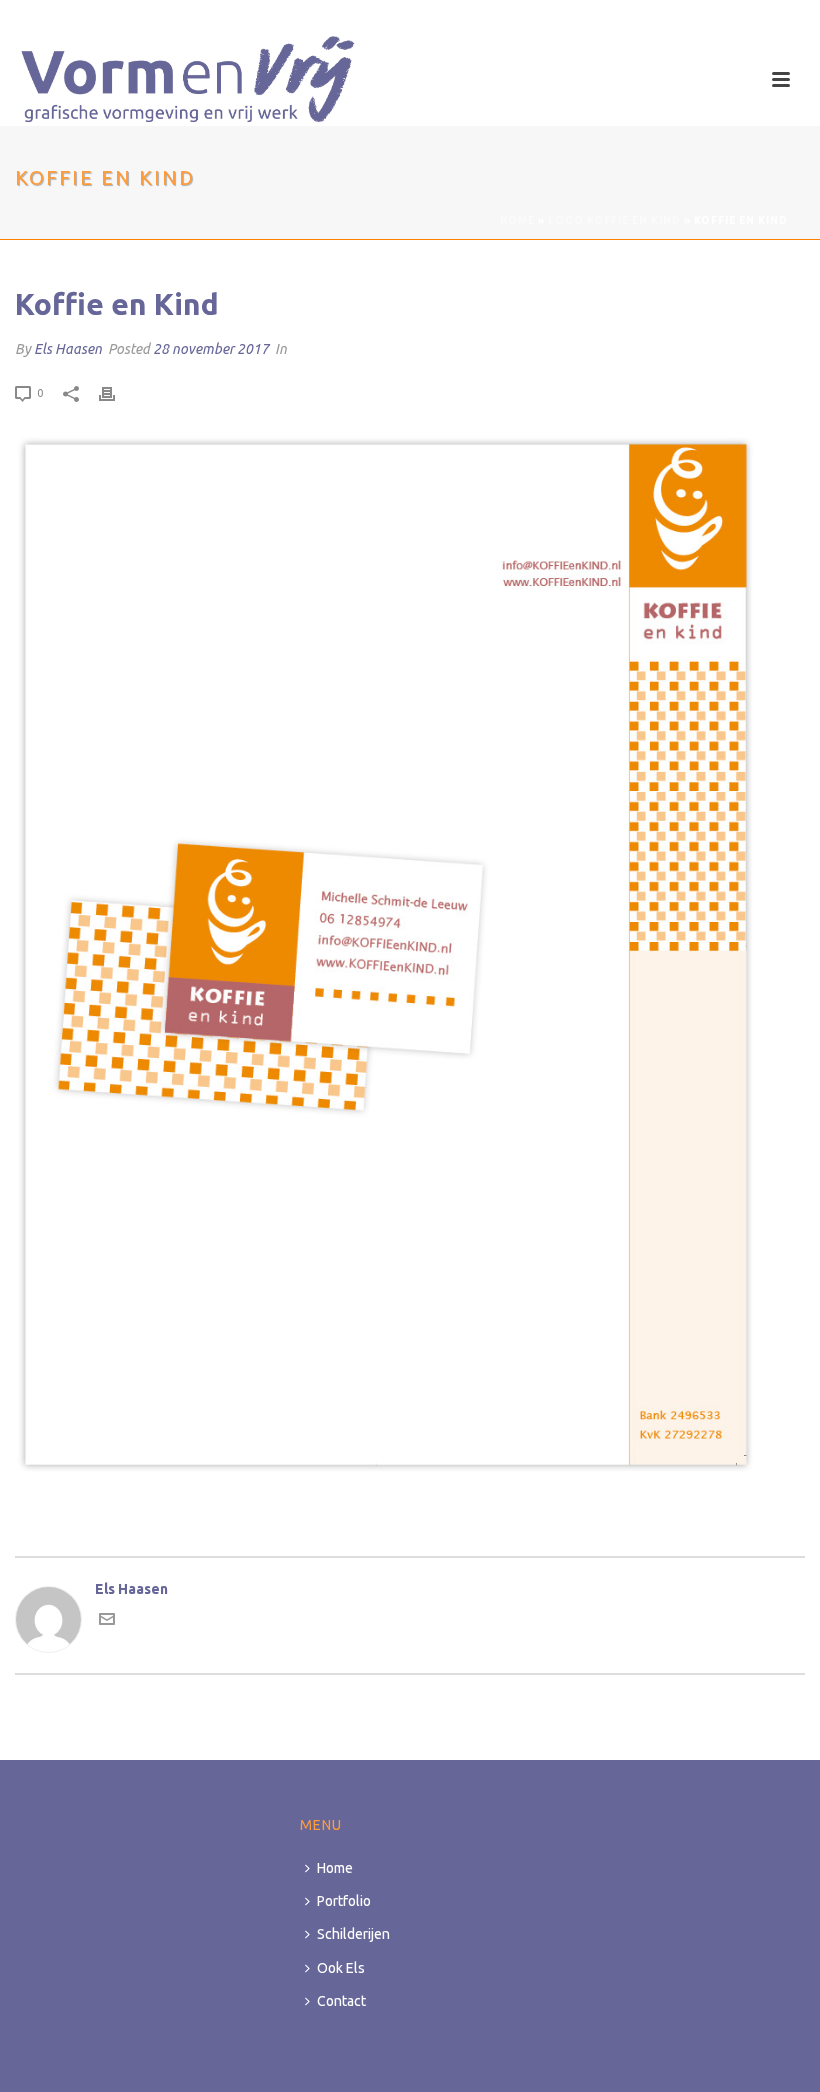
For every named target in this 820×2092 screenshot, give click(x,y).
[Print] (117, 392)
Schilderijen (353, 1934)
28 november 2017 (211, 349)
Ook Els (341, 1968)
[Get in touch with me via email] (107, 1622)
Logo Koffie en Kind (614, 220)
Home (517, 220)
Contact (341, 2001)
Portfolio (344, 1901)
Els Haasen (68, 349)
